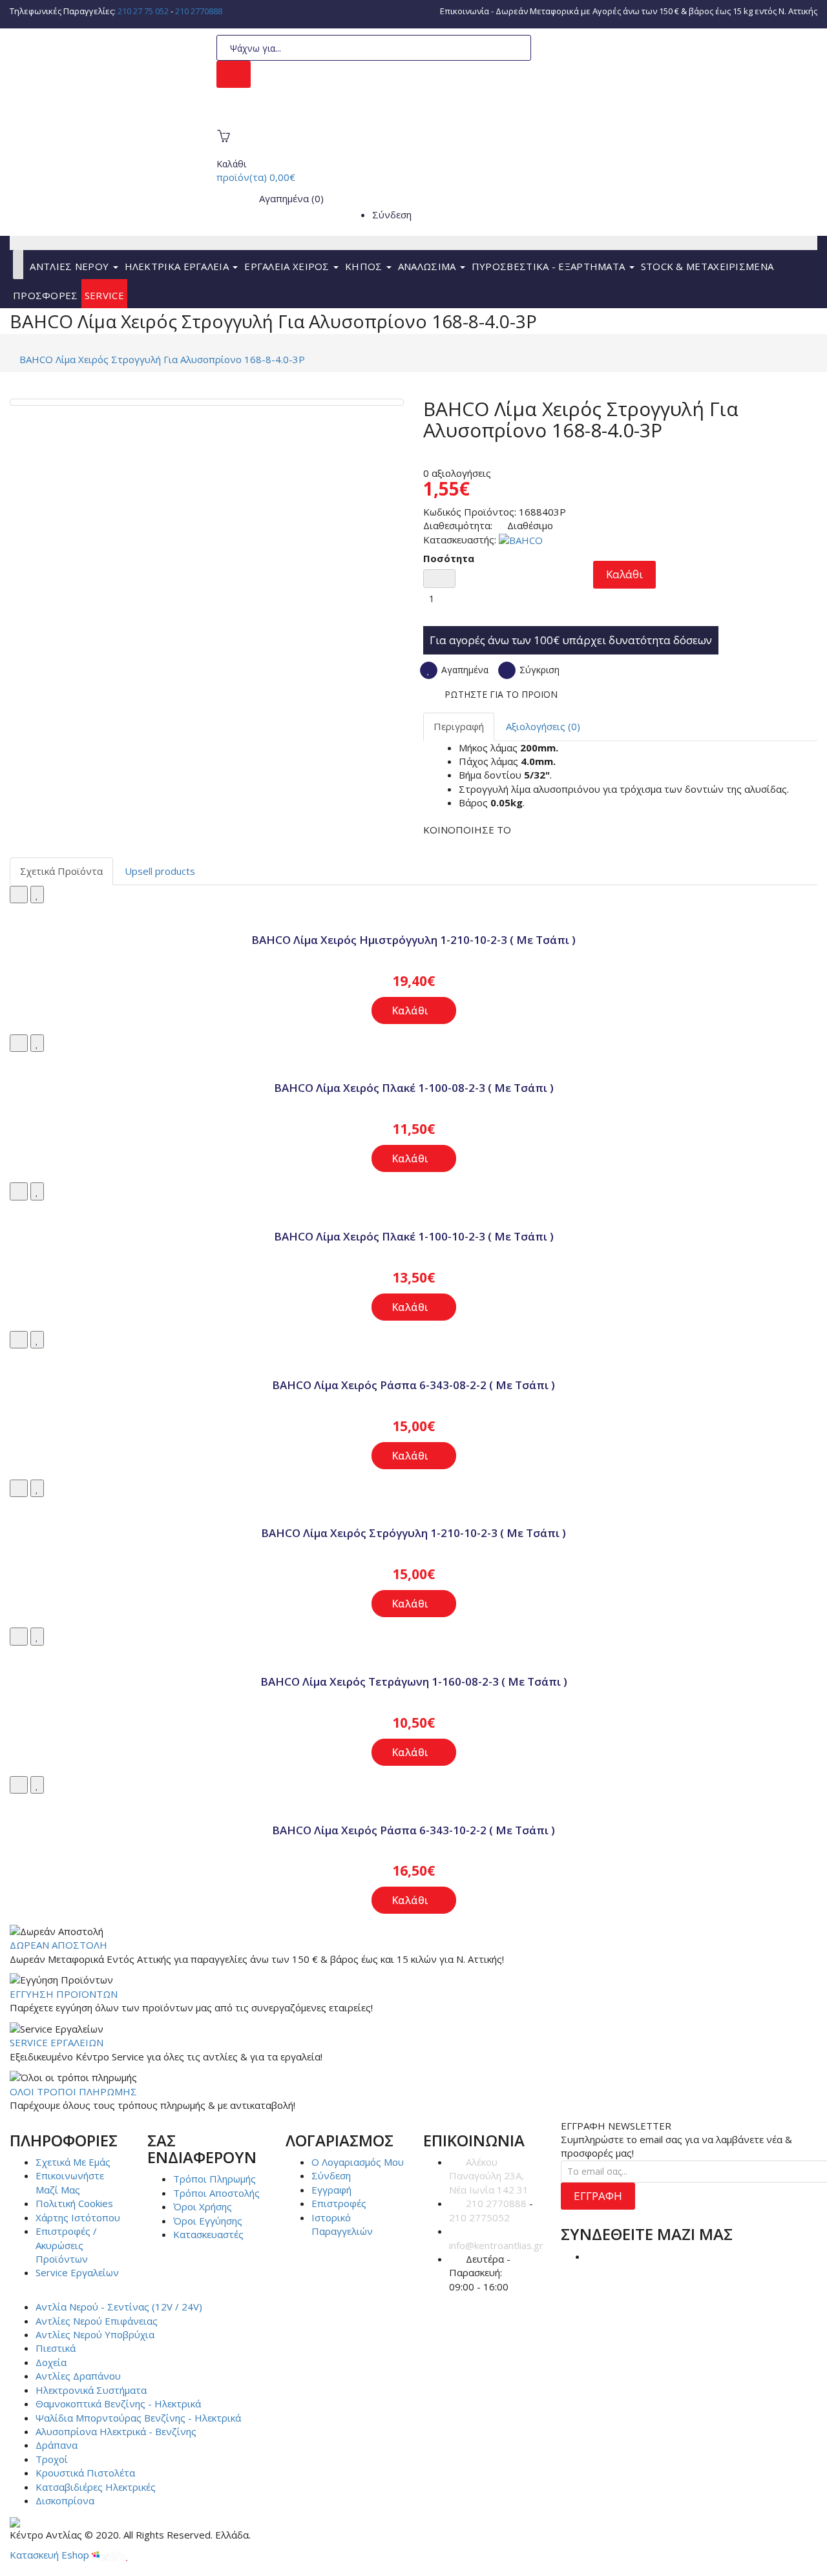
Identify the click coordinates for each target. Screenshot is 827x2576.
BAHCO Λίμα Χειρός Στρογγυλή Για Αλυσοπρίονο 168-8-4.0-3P (162, 359)
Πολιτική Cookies (74, 2203)
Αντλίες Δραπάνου (78, 2376)
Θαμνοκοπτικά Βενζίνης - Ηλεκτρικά (118, 2403)
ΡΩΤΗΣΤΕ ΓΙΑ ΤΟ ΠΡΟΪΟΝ (501, 694)
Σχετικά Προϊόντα (61, 871)
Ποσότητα (449, 558)
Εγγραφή (331, 2190)
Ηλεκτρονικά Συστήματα (91, 2390)
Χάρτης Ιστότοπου (78, 2217)
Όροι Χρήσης (203, 2206)
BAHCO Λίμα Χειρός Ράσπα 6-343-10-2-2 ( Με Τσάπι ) (413, 1830)
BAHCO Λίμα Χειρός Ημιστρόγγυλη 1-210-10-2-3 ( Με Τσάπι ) (413, 940)
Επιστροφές (339, 2203)
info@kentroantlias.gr (496, 2245)
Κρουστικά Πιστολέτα (85, 2473)
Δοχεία (51, 2362)
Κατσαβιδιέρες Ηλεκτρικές (96, 2487)
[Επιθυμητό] (37, 895)
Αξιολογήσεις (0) (543, 726)
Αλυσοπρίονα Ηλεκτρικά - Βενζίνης (116, 2431)
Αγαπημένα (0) (290, 198)
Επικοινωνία (465, 11)
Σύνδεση (392, 215)
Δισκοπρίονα (65, 2500)
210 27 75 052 (143, 11)
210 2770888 (199, 11)
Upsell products (160, 871)
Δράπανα (57, 2445)
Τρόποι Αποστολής (216, 2193)
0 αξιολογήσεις (457, 473)
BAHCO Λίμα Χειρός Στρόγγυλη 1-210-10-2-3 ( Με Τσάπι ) (413, 1533)
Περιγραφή (459, 726)
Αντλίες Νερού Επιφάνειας (97, 2321)
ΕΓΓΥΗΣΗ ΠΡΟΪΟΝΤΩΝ (64, 1994)
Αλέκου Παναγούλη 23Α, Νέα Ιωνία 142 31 (489, 2176)
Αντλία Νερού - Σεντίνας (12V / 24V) (119, 2307)
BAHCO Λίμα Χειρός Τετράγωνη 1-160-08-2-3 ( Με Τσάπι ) (414, 1681)
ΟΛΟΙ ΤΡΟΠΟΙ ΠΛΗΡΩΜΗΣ (73, 2091)
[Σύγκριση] (19, 895)
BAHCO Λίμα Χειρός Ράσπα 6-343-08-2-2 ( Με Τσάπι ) (413, 1385)
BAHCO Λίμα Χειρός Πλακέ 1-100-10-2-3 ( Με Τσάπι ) (414, 1236)
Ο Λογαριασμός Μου (358, 2162)
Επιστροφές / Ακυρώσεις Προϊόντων (66, 2245)
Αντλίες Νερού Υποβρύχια (95, 2334)
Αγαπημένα (464, 670)
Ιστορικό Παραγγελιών (342, 2224)
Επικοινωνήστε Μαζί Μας (70, 2182)
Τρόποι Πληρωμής (215, 2179)
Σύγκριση (538, 670)
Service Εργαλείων (77, 2272)
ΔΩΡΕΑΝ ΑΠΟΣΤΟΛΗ (58, 1945)
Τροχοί (52, 2459)
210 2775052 (479, 2217)
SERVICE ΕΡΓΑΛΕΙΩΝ (57, 2042)
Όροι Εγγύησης (208, 2221)
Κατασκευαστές (208, 2234)
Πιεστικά (56, 2348)
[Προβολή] (413, 910)
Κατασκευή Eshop (51, 2555)
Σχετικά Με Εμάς (73, 2162)
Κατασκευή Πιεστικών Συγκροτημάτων (319, 117)
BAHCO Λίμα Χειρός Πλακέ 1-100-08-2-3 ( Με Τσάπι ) (414, 1088)
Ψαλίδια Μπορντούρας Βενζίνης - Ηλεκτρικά (138, 2418)
